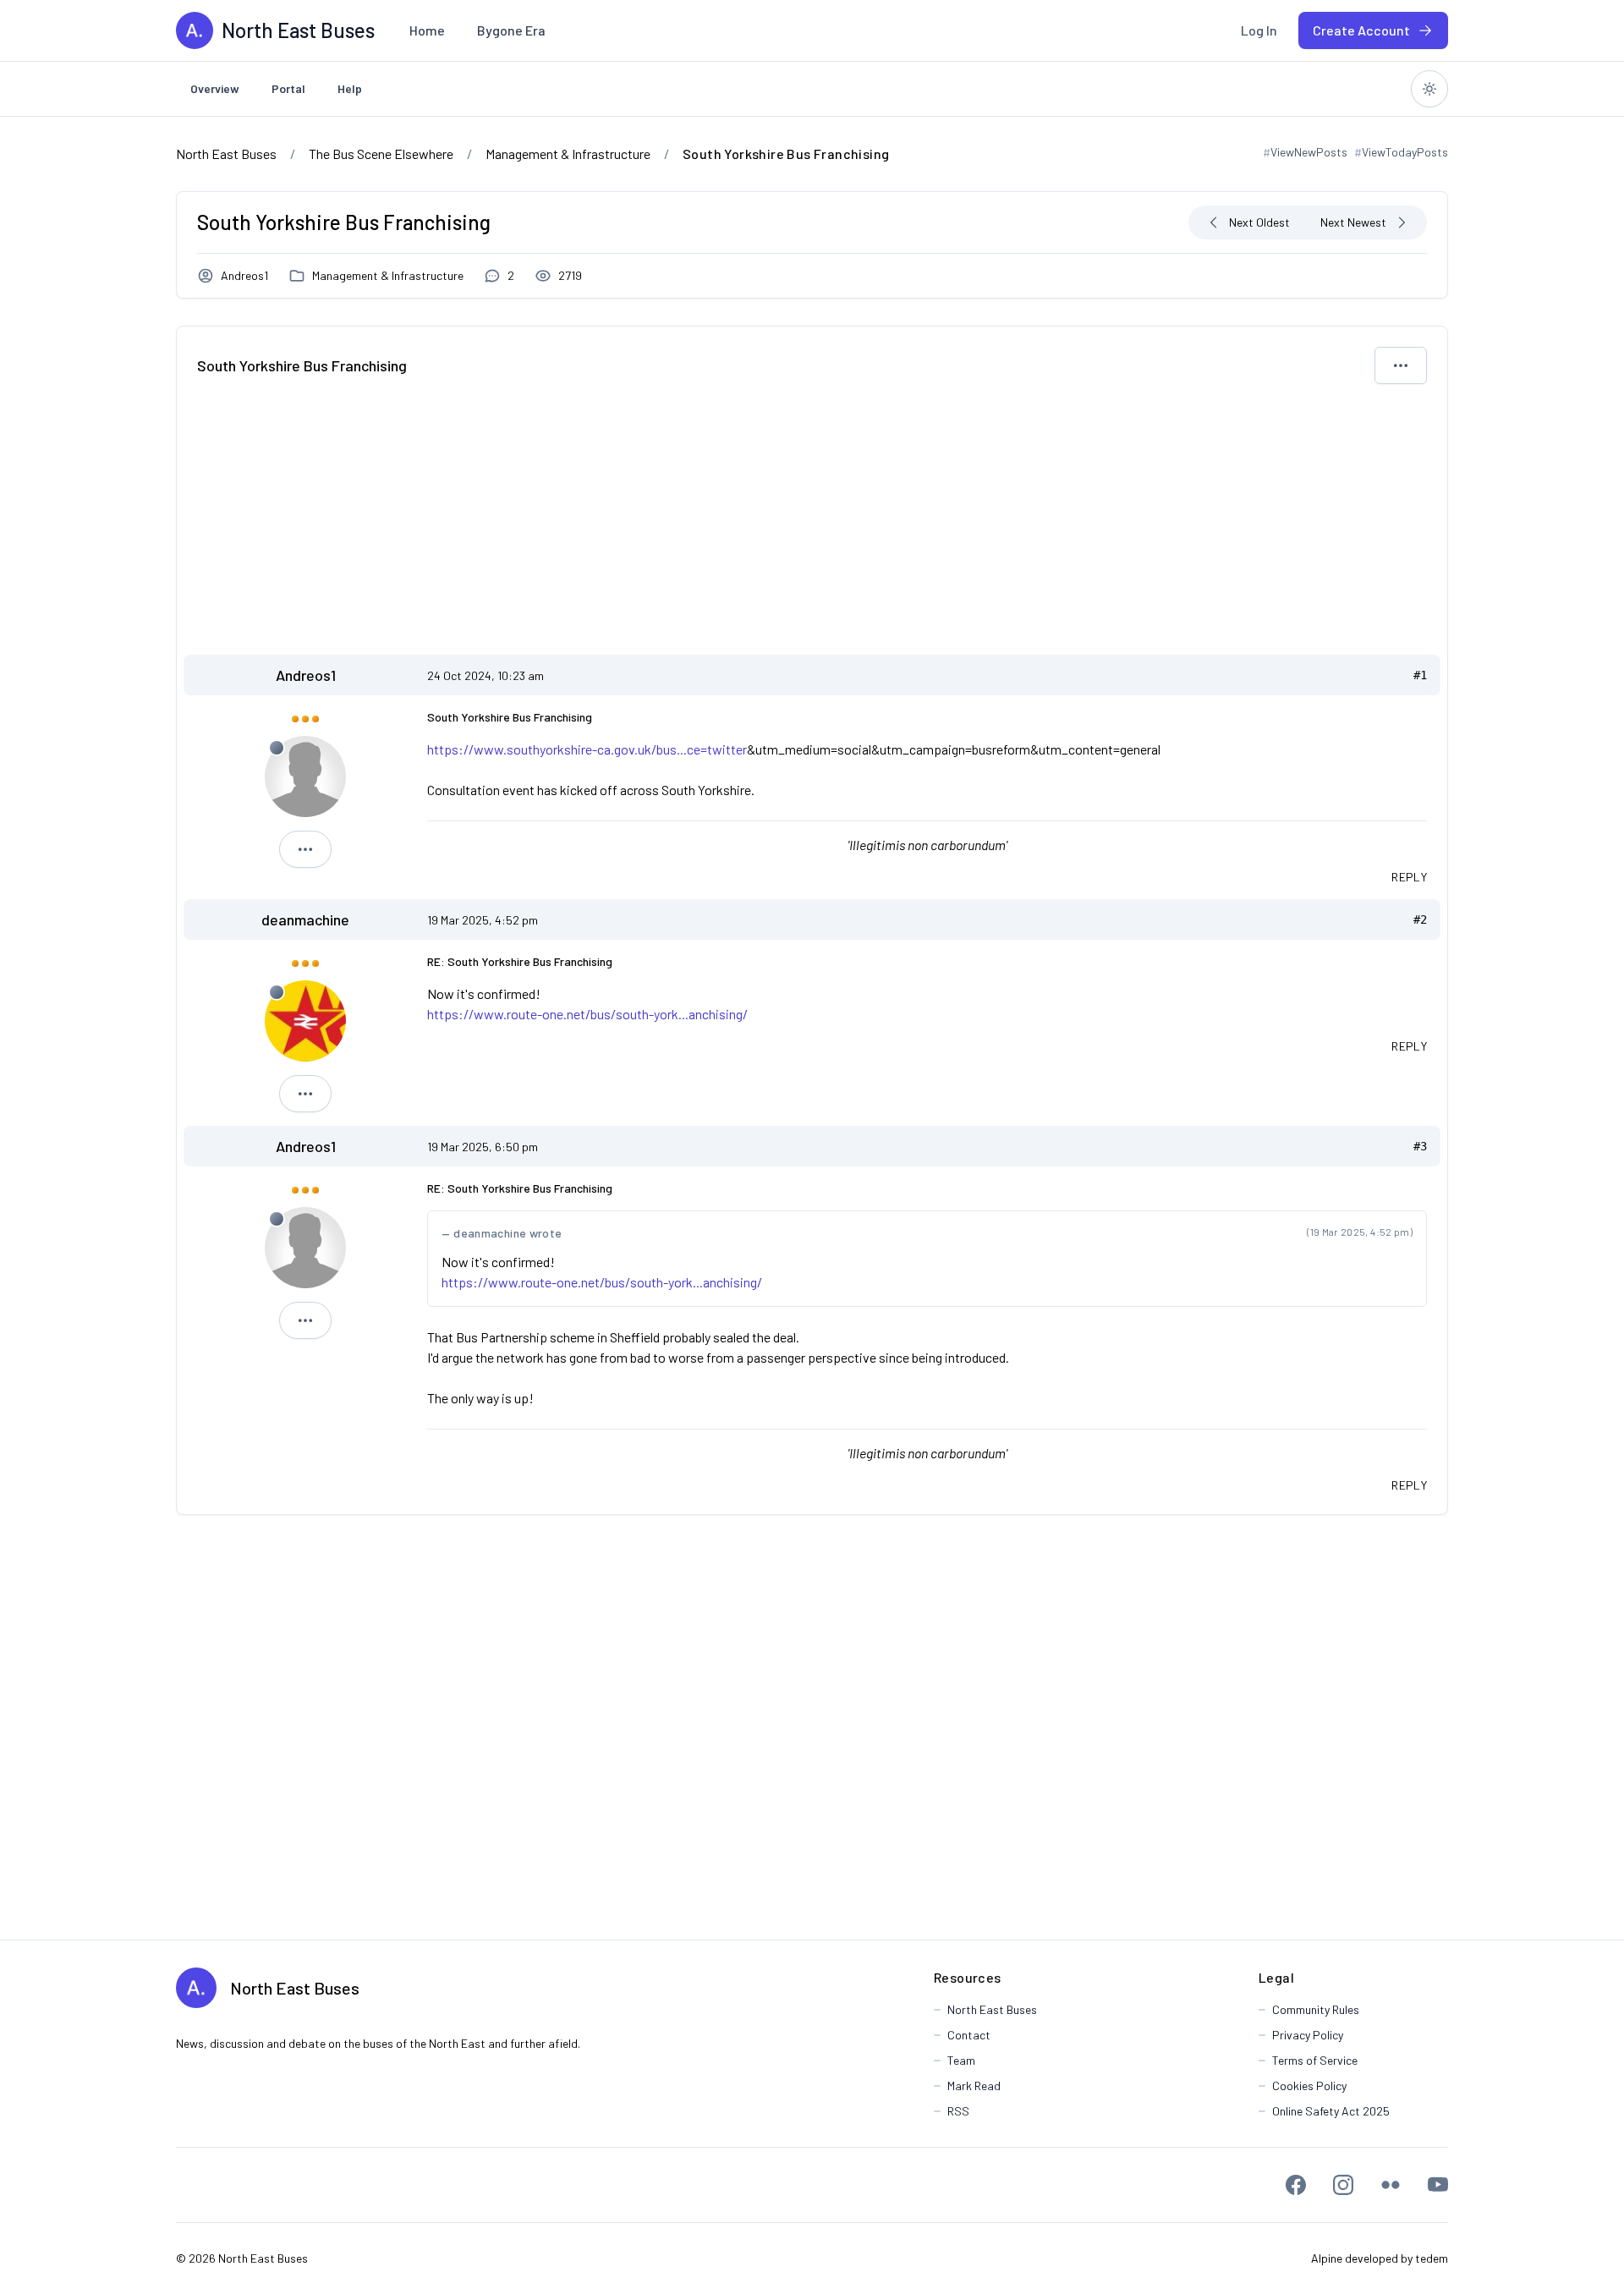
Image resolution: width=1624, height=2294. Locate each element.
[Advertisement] (812, 528)
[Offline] (277, 748)
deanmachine (305, 919)
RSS (958, 2111)
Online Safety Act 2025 (1331, 2111)
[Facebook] (1296, 2185)
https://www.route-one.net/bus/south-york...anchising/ (587, 1014)
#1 (1420, 675)
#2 (1420, 919)
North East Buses (295, 1988)
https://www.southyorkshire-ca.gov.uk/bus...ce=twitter (587, 749)
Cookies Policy (1309, 2085)
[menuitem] (427, 30)
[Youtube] (1438, 2185)
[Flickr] (1391, 2185)
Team (961, 2060)
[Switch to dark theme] (1429, 89)
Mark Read (974, 2085)
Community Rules (1316, 2009)
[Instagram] (1343, 2185)
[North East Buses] (195, 30)
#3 (1420, 1146)
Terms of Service (1315, 2060)
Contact (969, 2035)
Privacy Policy (1308, 2035)
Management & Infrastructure (388, 275)
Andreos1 (244, 275)
